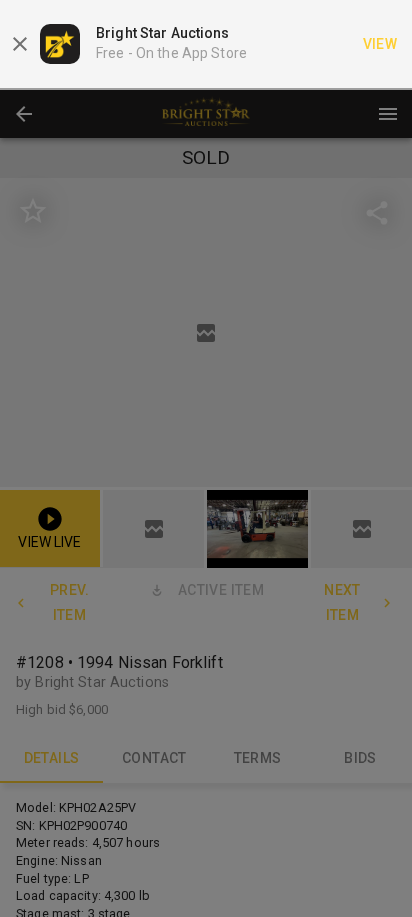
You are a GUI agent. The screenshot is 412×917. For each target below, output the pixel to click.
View (380, 44)
